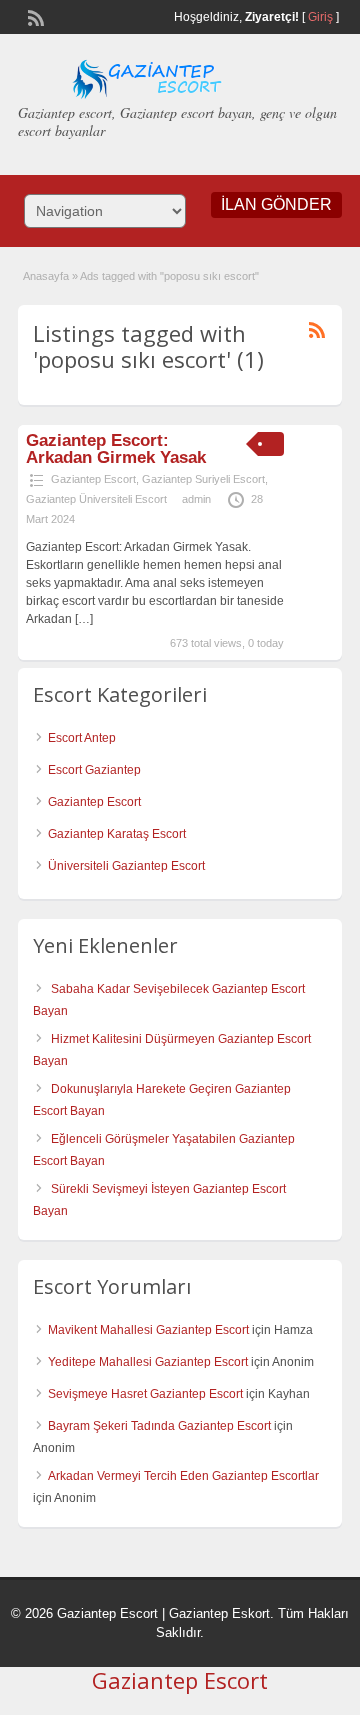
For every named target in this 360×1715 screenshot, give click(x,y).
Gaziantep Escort (93, 479)
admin (196, 499)
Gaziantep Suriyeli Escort (203, 479)
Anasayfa (46, 276)
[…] (84, 619)
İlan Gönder (276, 204)
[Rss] (34, 16)
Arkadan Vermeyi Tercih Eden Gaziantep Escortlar (183, 1476)
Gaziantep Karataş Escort (117, 834)
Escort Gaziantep (94, 770)
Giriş (320, 17)
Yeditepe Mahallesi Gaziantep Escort (148, 1362)
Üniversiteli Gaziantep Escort (126, 866)
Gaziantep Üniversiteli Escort (96, 499)
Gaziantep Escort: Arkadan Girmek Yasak (116, 449)
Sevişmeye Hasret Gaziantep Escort (145, 1394)
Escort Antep (82, 738)
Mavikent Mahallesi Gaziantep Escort (148, 1330)
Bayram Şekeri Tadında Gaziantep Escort (159, 1426)
